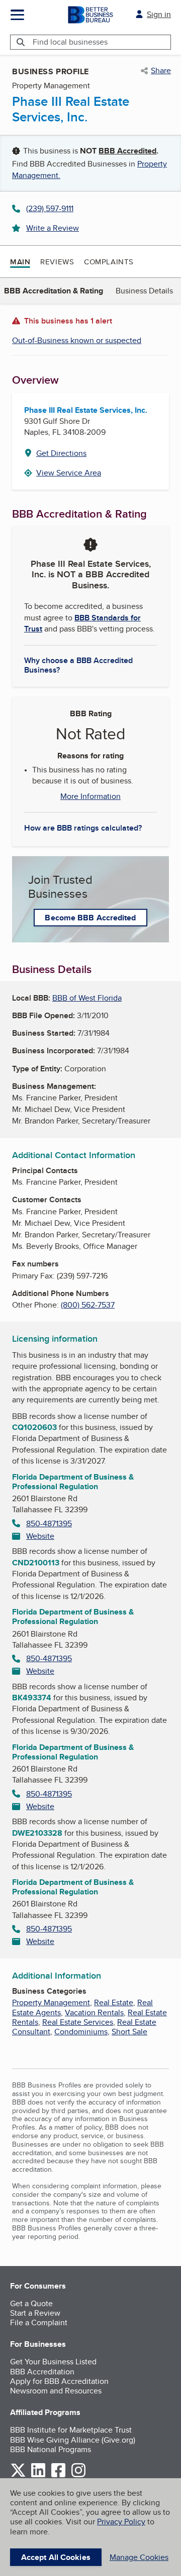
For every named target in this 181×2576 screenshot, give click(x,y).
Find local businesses (70, 42)
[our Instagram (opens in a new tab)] (78, 2475)
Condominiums (81, 2032)
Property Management (51, 2002)
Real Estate (114, 2002)
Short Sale (129, 2032)
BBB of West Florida (87, 998)
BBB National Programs (51, 2449)
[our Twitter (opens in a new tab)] (18, 2475)
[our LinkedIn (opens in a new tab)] (38, 2475)
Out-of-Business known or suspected (77, 340)
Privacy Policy (121, 2522)
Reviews (57, 262)
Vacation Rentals (94, 2012)
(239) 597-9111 (50, 208)
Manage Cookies (139, 2557)
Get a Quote (31, 2303)
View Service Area (69, 473)
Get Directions (61, 453)
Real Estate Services (78, 2022)
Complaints (109, 262)
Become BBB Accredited (90, 918)
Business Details (144, 291)
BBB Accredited (127, 151)
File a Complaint (39, 2322)
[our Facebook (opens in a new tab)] (58, 2475)
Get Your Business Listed (53, 2362)
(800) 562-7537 (88, 1305)
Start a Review (35, 2313)
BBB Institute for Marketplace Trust (71, 2430)
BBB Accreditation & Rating (54, 291)
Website (40, 1536)
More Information (90, 796)
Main (20, 262)
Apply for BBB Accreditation (59, 2381)
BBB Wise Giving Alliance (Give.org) (73, 2440)
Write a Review (53, 228)
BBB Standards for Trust (82, 623)
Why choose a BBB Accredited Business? (78, 665)
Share (161, 71)
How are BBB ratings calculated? (83, 828)
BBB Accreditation (42, 2372)
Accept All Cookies (56, 2557)
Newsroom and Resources (56, 2391)
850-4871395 (49, 1523)
